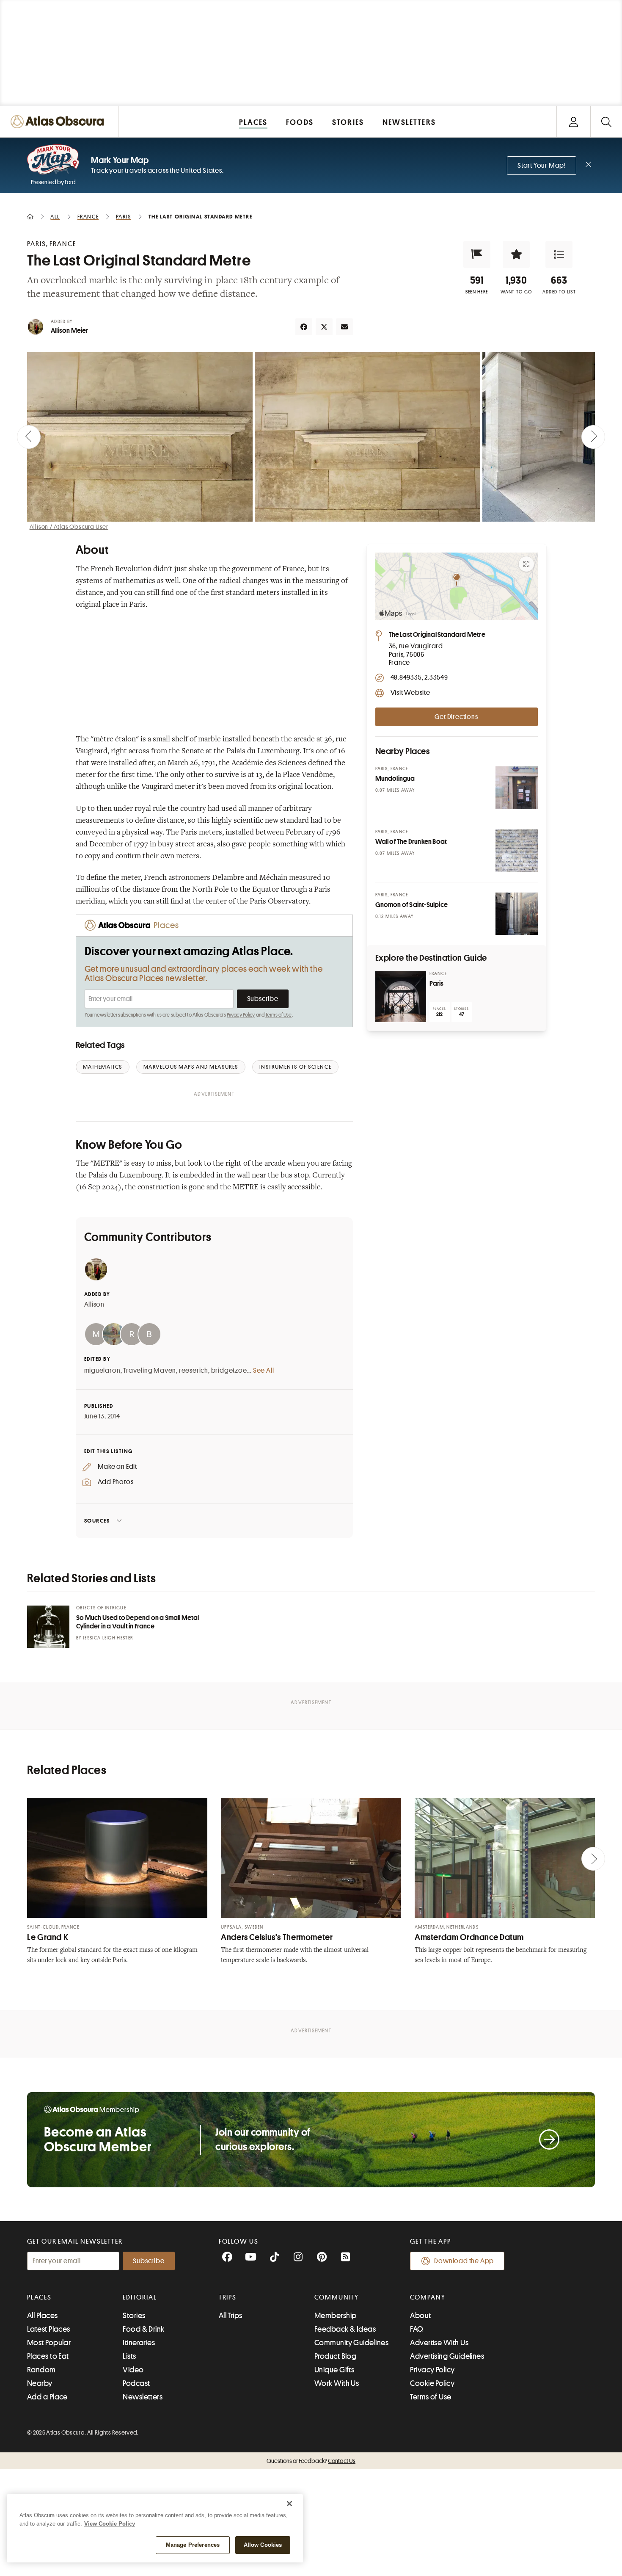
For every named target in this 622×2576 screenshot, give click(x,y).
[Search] (606, 122)
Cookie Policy (432, 2383)
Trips (228, 2297)
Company (428, 2297)
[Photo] (517, 788)
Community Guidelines (351, 2343)
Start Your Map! (542, 166)
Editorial (140, 2297)
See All (264, 1371)
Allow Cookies (263, 2545)
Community (337, 2297)
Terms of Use (278, 1015)
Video (133, 2370)
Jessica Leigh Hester (108, 1638)
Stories (134, 2316)
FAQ (417, 2329)
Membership (336, 2316)
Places (39, 2297)
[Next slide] (593, 437)
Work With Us (337, 2383)
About (420, 2316)
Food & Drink (143, 2329)
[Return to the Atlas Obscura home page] (59, 122)
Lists (129, 2356)
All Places (43, 2316)
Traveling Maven (150, 1371)
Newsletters (143, 2397)
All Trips (231, 2316)
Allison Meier (70, 331)
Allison (95, 1305)
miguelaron (102, 1371)
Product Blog (335, 2356)
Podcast (136, 2383)
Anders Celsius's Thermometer (277, 1937)
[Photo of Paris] (401, 997)
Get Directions (456, 717)
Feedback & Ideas (345, 2329)
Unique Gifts (334, 2370)
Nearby (40, 2383)
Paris (437, 984)
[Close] (289, 2504)
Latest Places (49, 2329)
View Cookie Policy (110, 2524)
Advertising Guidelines (447, 2356)
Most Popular (49, 2343)
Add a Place (47, 2397)
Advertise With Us (439, 2343)
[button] (477, 254)
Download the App (464, 2261)
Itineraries (139, 2343)
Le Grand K (48, 1937)
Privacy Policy (241, 1015)
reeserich (194, 1371)
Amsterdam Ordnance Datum (469, 1937)
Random (41, 2370)
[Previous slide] (29, 437)
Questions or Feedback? (311, 2461)
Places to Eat (48, 2356)
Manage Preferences (193, 2545)
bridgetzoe (229, 1371)
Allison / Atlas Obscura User (69, 527)
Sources (97, 1521)
